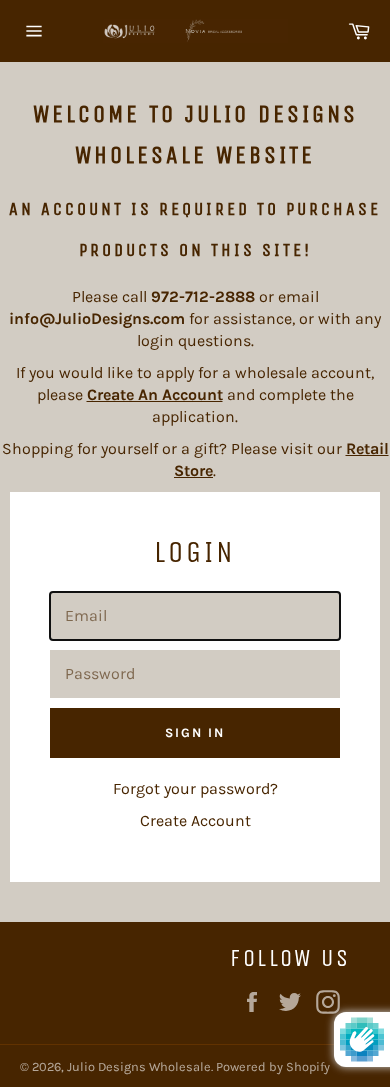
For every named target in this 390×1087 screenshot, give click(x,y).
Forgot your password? (195, 788)
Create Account (195, 820)
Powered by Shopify (273, 1066)
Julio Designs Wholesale (139, 1066)
